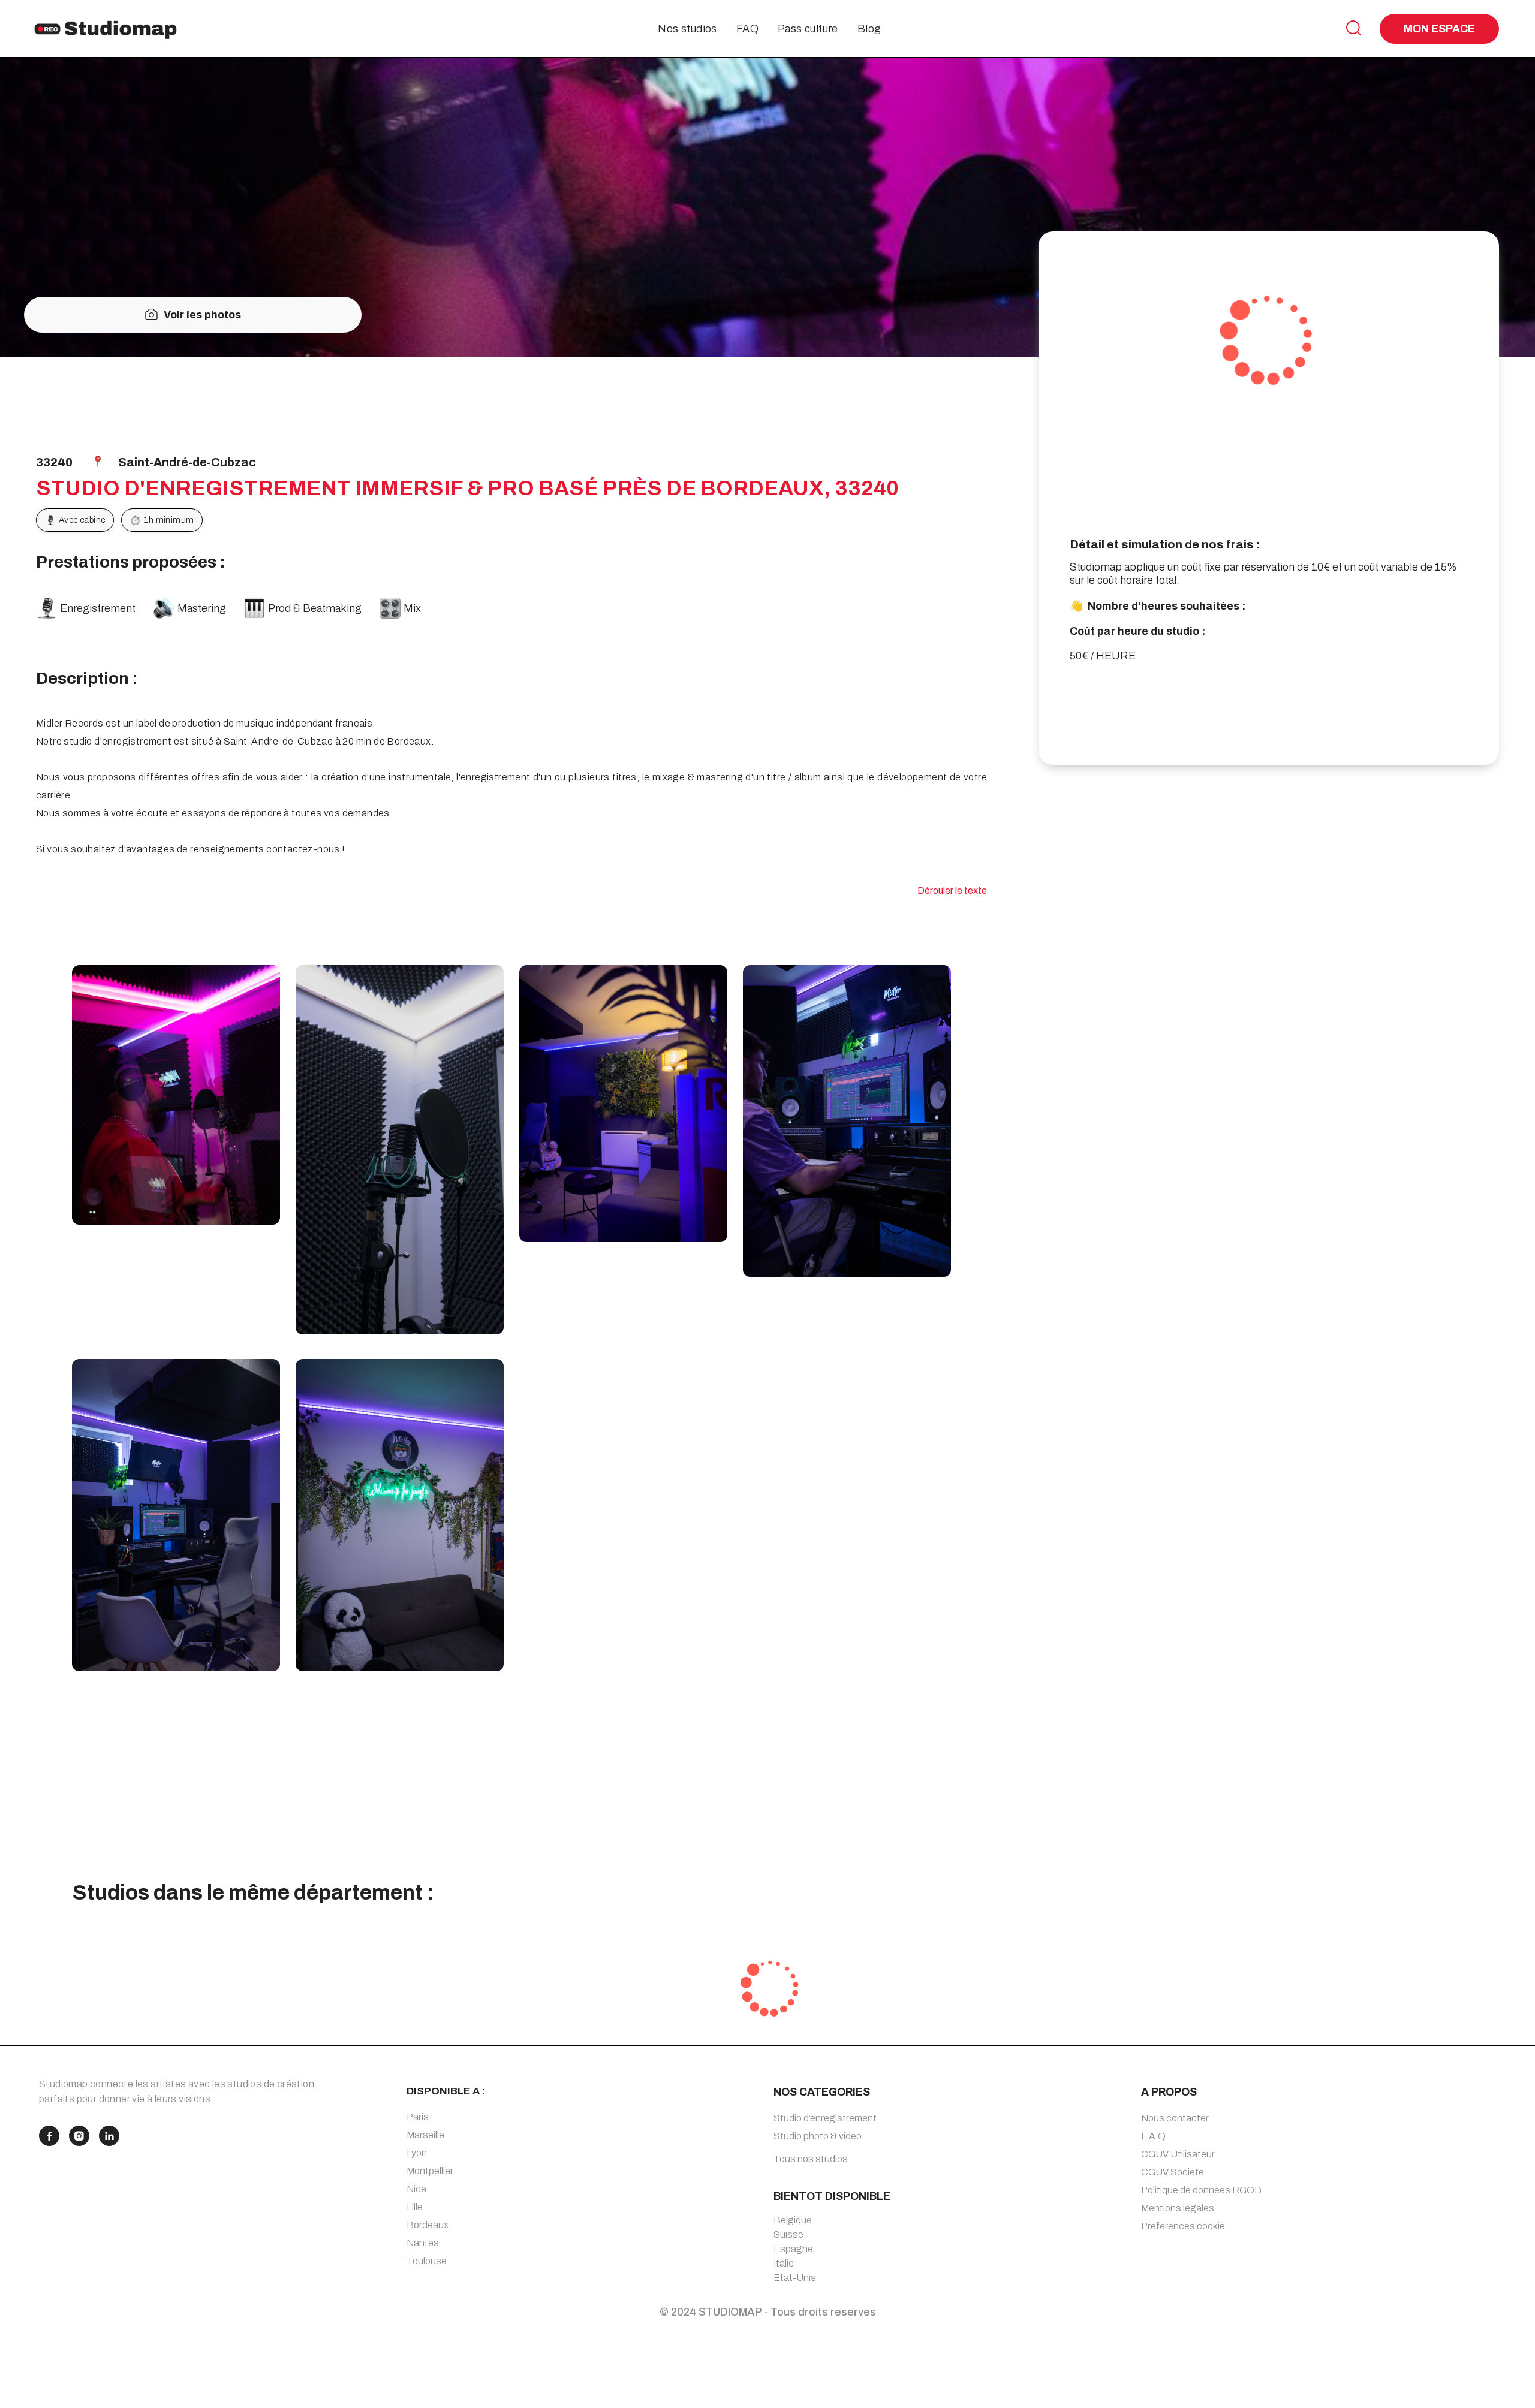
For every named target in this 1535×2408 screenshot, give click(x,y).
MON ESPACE (1439, 29)
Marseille (425, 2135)
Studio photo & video (818, 2136)
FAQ (747, 29)
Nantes (423, 2243)
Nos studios (687, 29)
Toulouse (427, 2261)
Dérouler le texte (952, 890)
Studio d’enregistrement (825, 2118)
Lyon (417, 2153)
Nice (416, 2189)
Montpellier (430, 2171)
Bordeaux (428, 2225)
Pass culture (808, 29)
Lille (415, 2207)
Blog (869, 29)
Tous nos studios (811, 2159)
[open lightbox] (176, 1095)
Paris (418, 2117)
